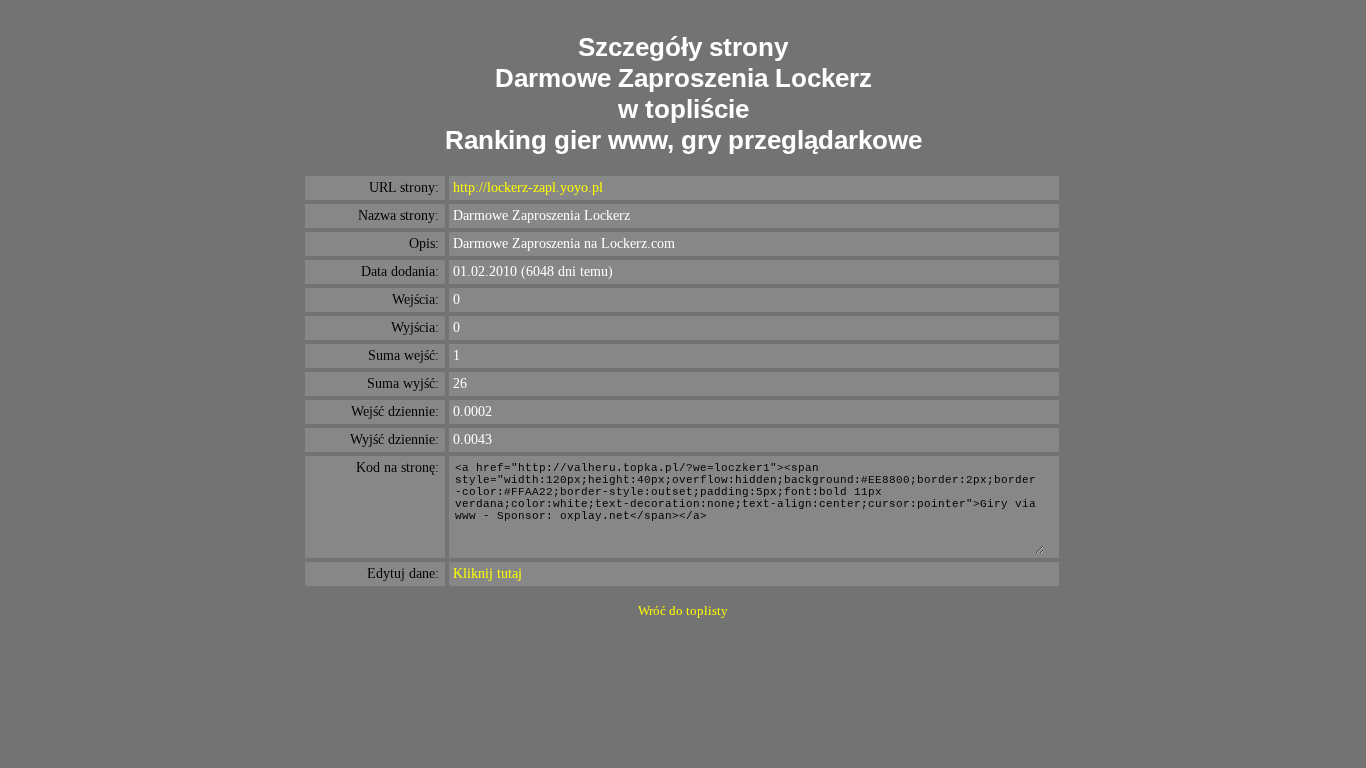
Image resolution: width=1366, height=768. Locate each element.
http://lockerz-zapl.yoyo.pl (528, 187)
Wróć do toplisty (683, 610)
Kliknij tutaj (487, 573)
